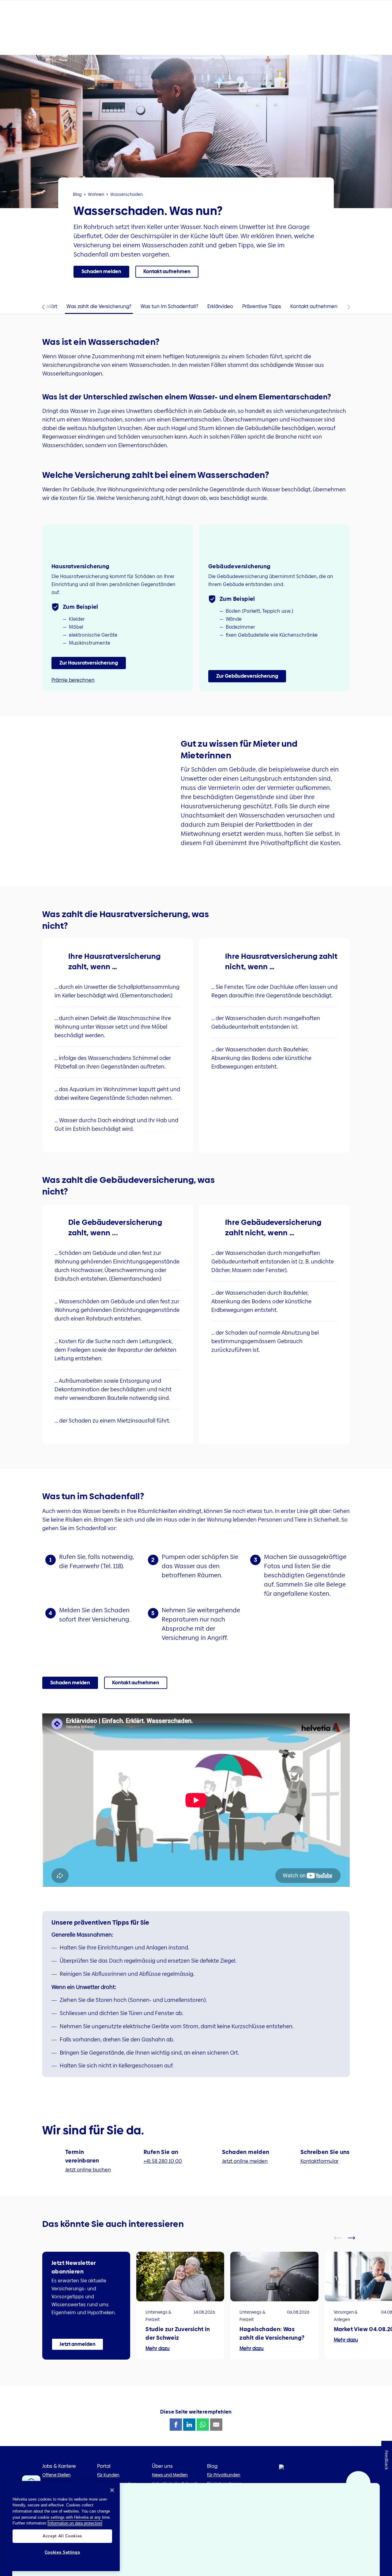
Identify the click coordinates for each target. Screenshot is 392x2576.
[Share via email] (216, 2425)
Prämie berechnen (73, 680)
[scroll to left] (341, 2238)
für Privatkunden (224, 2475)
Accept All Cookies (62, 2536)
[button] (101, 272)
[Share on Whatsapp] (203, 2425)
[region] (62, 2526)
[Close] (112, 2490)
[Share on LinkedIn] (189, 2425)
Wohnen (96, 194)
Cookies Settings (62, 2552)
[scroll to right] (355, 2238)
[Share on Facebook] (176, 2425)
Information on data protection (75, 2523)
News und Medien (170, 2475)
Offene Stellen (57, 2475)
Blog (77, 194)
